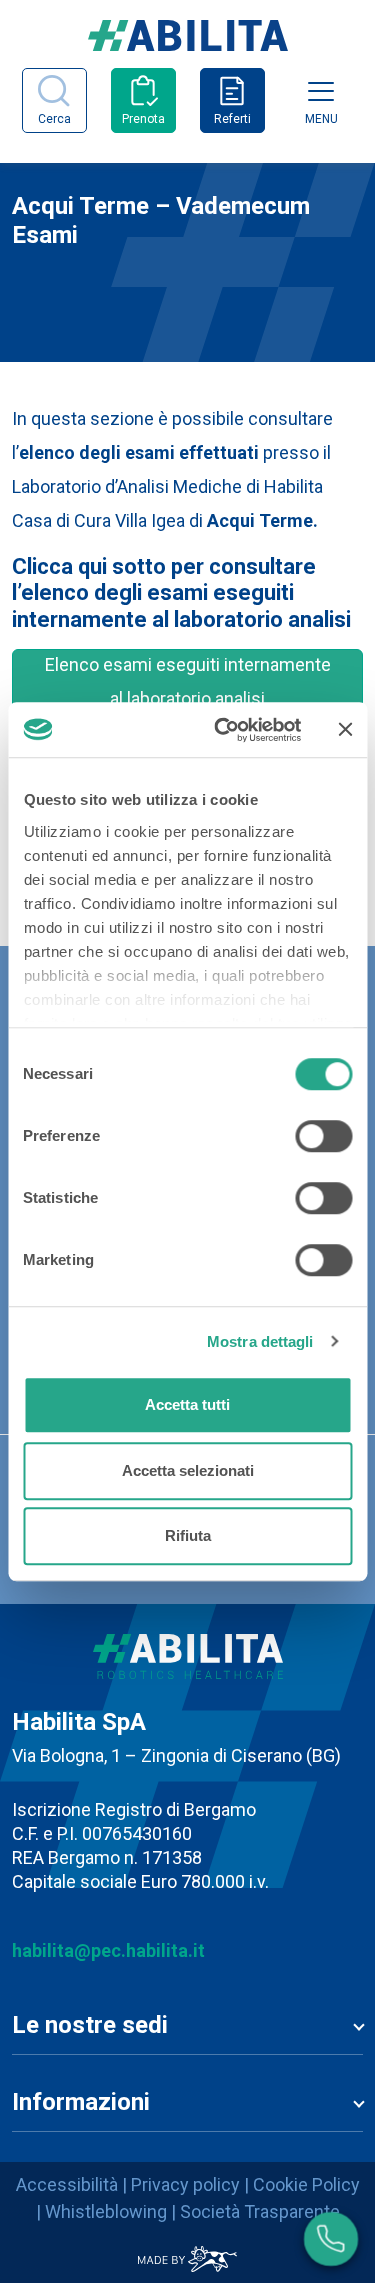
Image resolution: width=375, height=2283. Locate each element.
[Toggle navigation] (321, 91)
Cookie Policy (306, 2184)
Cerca (54, 119)
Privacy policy (185, 2184)
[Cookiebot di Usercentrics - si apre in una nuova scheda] (223, 730)
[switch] (323, 1136)
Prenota (143, 119)
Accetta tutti (187, 1404)
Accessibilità (67, 2184)
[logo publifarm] (187, 2259)
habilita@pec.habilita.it (108, 1950)
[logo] (188, 44)
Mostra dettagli (260, 1341)
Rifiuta (188, 1535)
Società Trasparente (260, 2211)
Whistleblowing (106, 2211)
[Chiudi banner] (345, 730)
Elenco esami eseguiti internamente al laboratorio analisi (188, 681)
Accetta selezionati (188, 1470)
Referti (232, 119)
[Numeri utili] (331, 2239)
